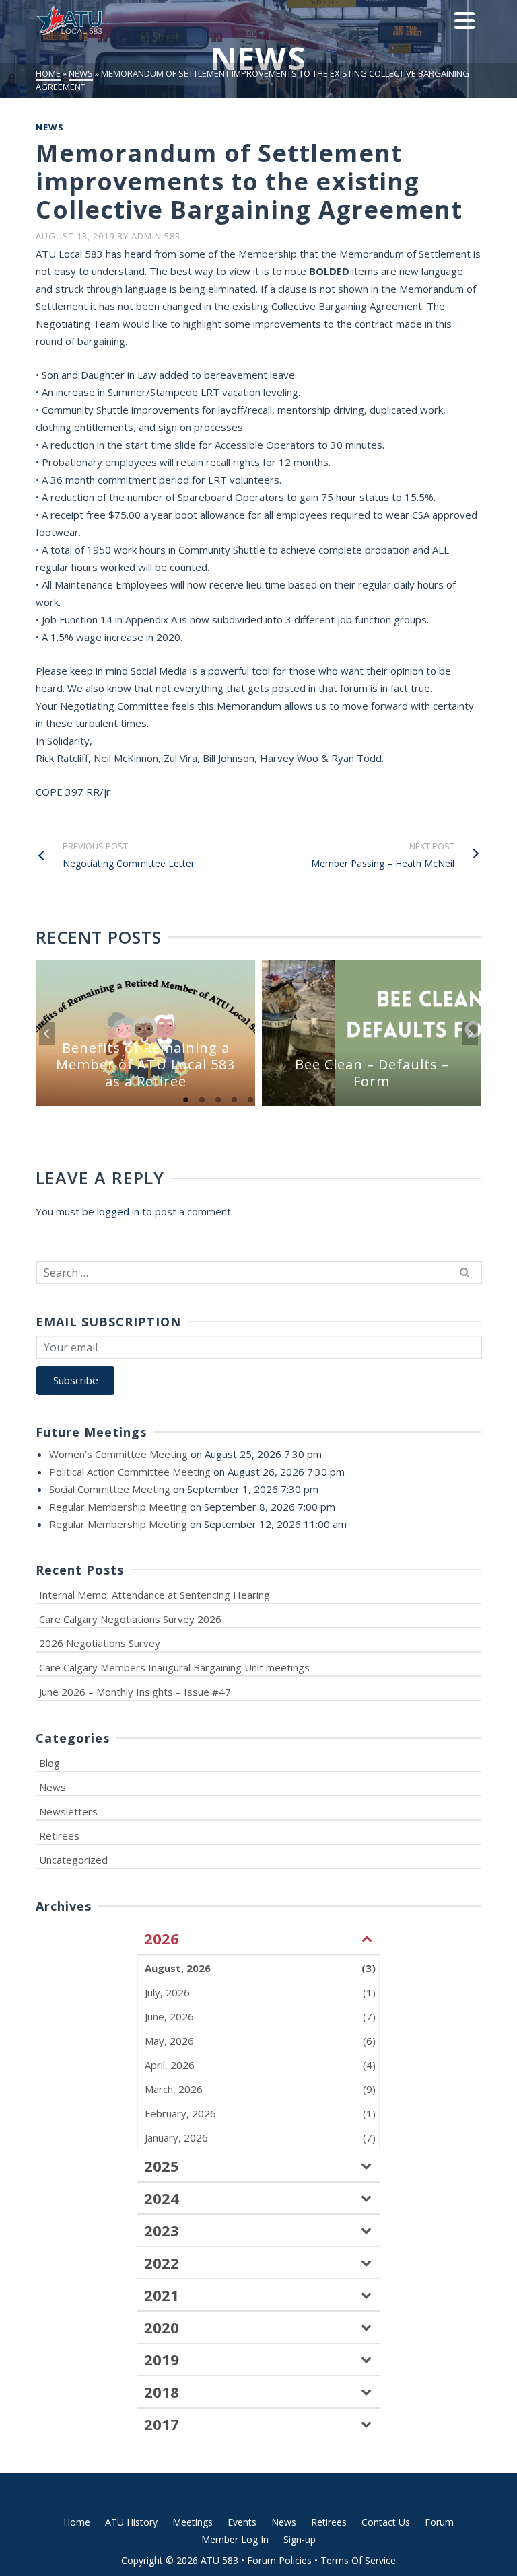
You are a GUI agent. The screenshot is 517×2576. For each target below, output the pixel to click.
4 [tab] (234, 1100)
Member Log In (235, 2539)
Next (470, 1034)
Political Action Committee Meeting (130, 1472)
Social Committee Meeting (110, 1489)
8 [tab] (299, 1100)
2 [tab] (202, 1100)
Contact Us (386, 2522)
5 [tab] (250, 1100)
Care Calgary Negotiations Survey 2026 (130, 1619)
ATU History (131, 2522)
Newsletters (68, 1811)
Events (242, 2522)
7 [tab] (283, 1100)
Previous (47, 1034)
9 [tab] (315, 1100)
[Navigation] (464, 20)
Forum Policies (279, 2560)
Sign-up (300, 2539)
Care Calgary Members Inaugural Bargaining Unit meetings (174, 1667)
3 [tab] (218, 1100)
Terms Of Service (358, 2560)
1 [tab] (186, 1100)
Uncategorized (73, 1860)
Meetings (193, 2522)
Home (77, 2522)
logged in (118, 1211)
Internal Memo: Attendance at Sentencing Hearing (154, 1595)
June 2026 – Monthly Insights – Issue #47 (135, 1692)
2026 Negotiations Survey (100, 1643)
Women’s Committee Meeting (118, 1454)
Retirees (59, 1835)
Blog (49, 1763)
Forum (439, 2522)
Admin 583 (156, 236)
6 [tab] (267, 1100)
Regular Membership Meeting (118, 1507)
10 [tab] (331, 1100)
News (50, 127)
